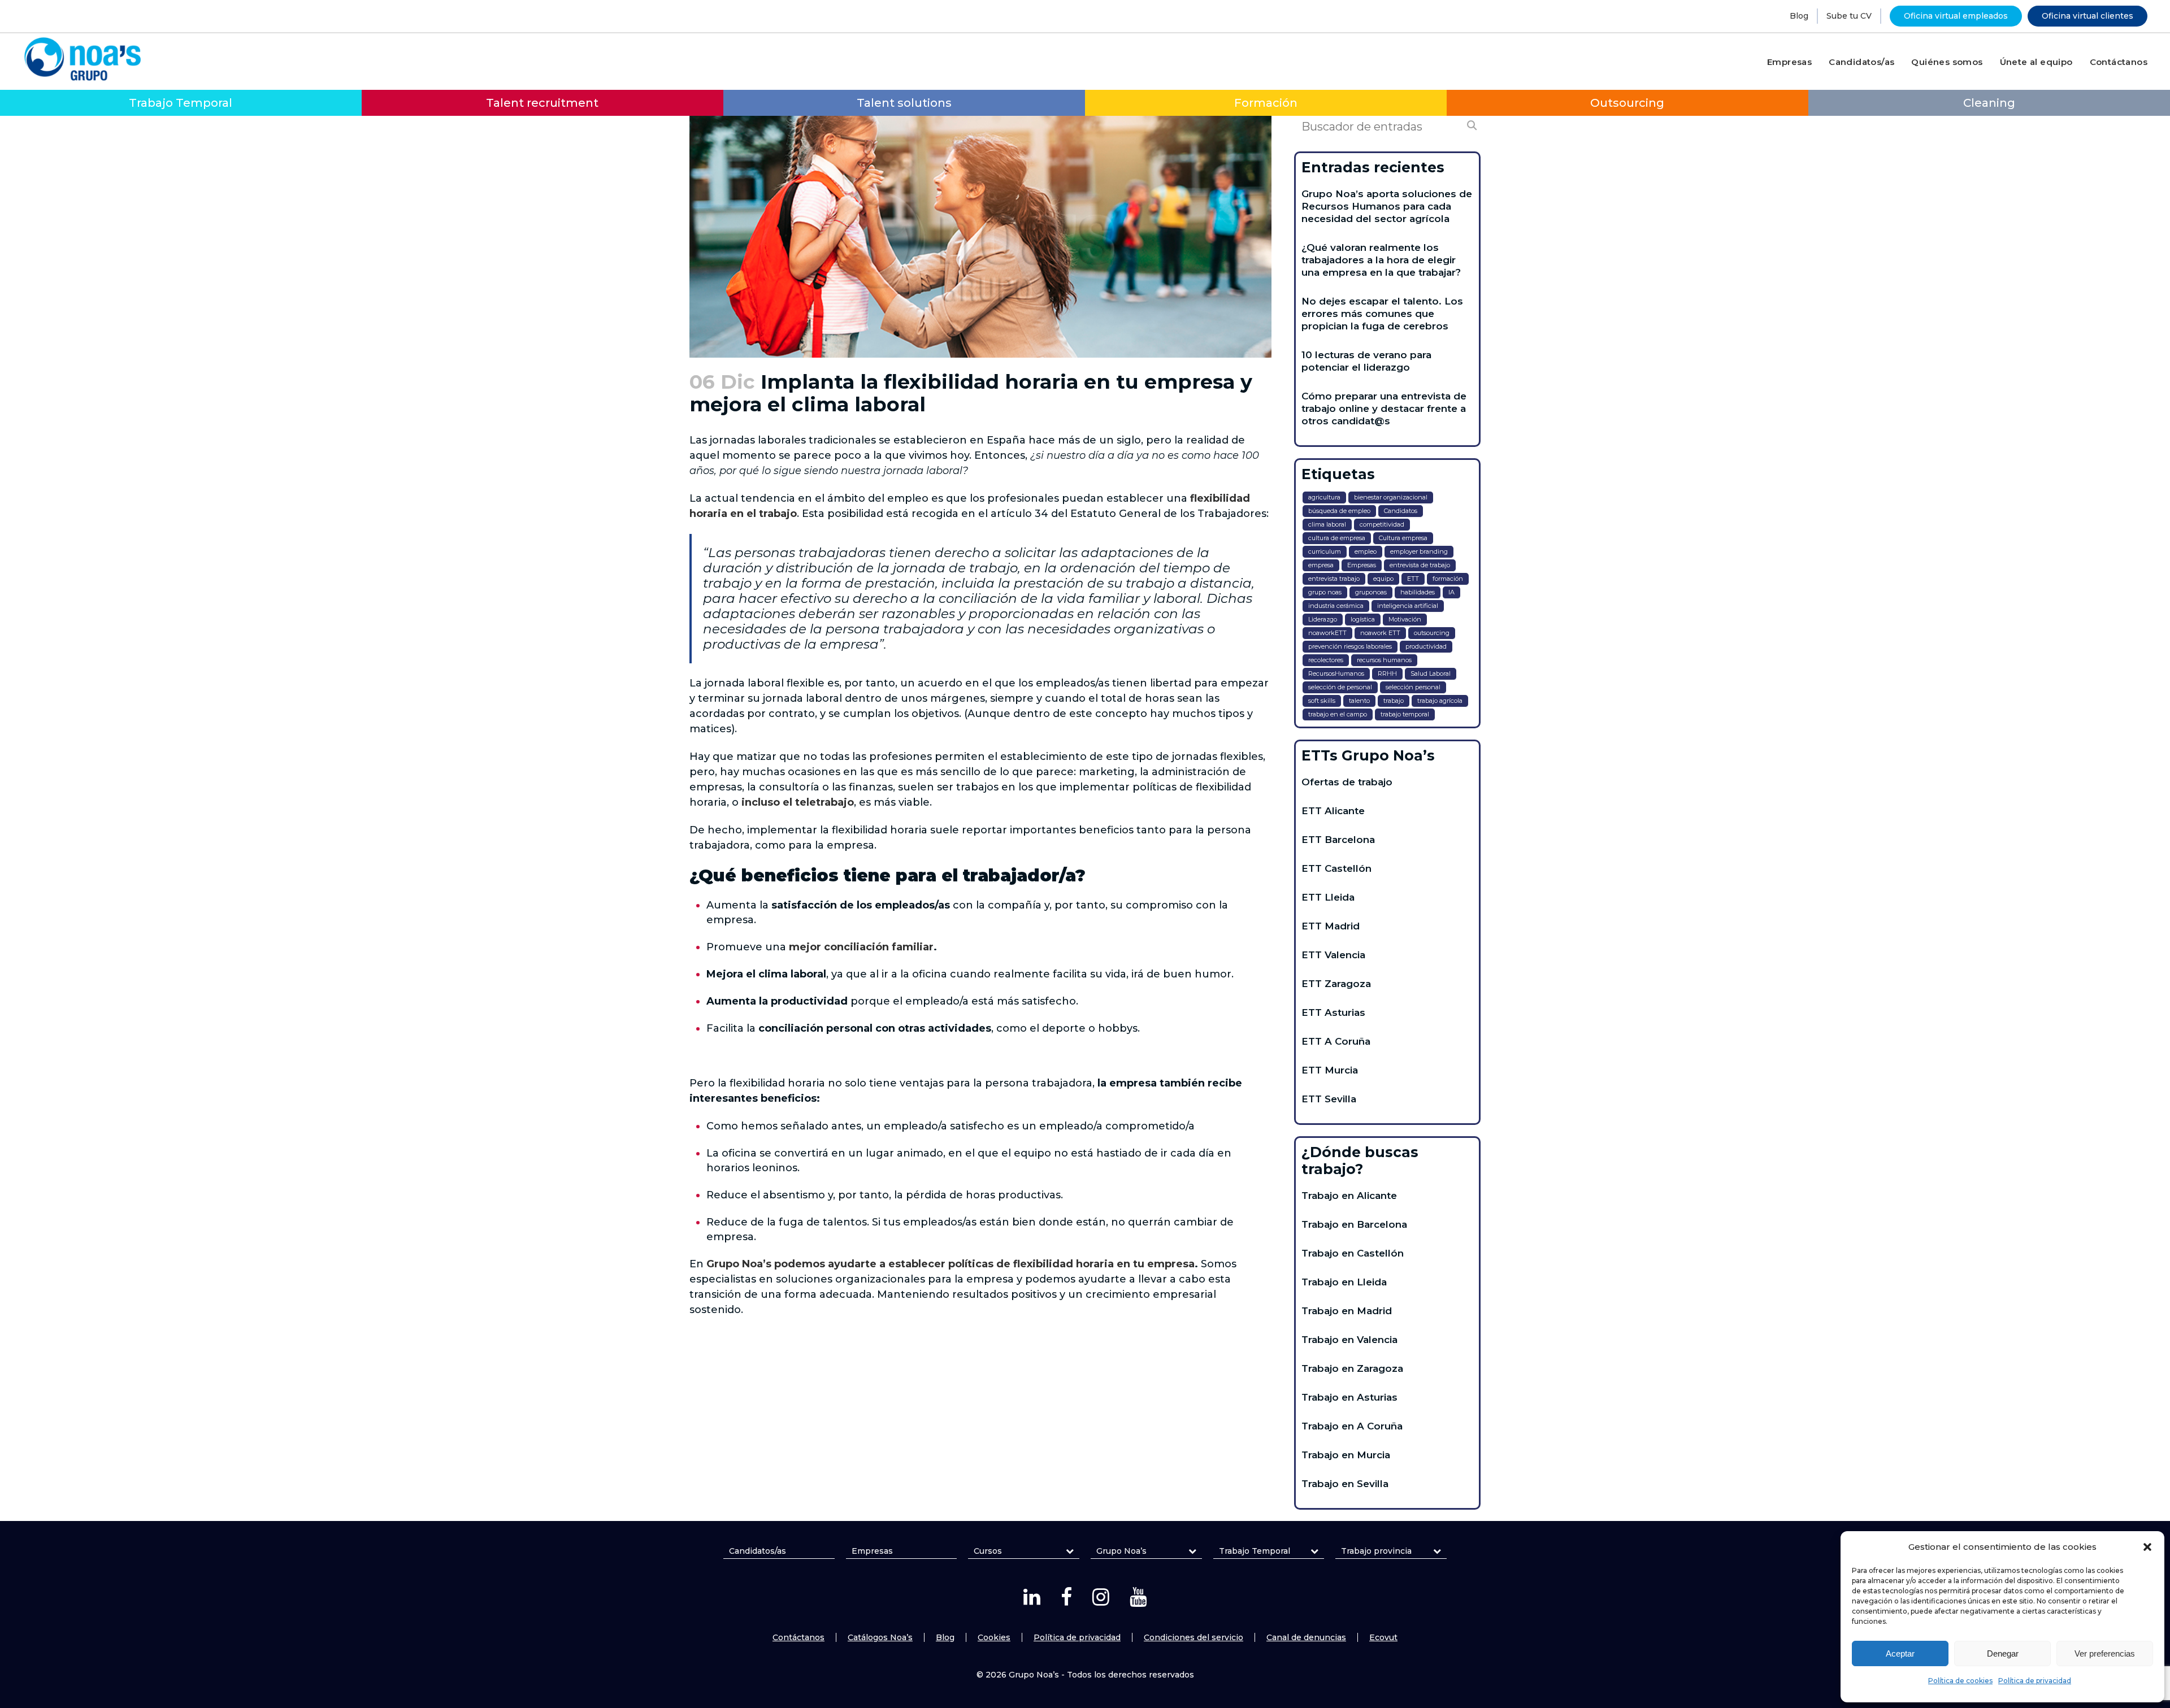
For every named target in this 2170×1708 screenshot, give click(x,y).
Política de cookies (1960, 1681)
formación (1448, 579)
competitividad (1382, 524)
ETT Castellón (1336, 868)
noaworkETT (1327, 633)
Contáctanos (798, 1637)
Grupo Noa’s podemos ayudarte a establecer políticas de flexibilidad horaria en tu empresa (951, 1264)
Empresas (1362, 565)
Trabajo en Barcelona (1354, 1224)
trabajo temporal (1405, 714)
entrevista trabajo (1334, 579)
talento (1359, 701)
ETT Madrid (1331, 926)
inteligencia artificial (1408, 606)
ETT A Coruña (1336, 1041)
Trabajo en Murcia (1346, 1455)
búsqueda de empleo (1339, 511)
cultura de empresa (1337, 538)
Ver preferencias (2105, 1653)
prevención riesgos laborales (1350, 646)
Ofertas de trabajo (1347, 782)
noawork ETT (1380, 633)
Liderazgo (1323, 619)
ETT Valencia (1333, 955)
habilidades (1418, 592)
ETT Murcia (1330, 1070)
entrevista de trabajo (1420, 565)
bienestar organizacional (1391, 497)
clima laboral (1327, 524)
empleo (1366, 551)
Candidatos (1401, 511)
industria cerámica (1336, 606)
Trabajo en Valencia (1349, 1340)
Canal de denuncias (1306, 1637)
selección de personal (1340, 687)
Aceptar (1900, 1653)
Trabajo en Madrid (1347, 1311)
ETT (1413, 579)
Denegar (2003, 1653)
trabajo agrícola (1440, 701)
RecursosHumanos (1336, 673)
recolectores (1326, 660)
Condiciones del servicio (1193, 1637)
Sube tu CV (1849, 16)
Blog (1799, 16)
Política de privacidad (2035, 1681)
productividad (1426, 646)
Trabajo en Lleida (1344, 1282)
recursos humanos (1384, 660)
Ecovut (1383, 1637)
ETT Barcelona (1338, 840)
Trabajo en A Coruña (1352, 1426)
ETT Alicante (1333, 811)
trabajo (1394, 701)
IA (1451, 592)
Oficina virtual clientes (2087, 16)
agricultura (1324, 497)
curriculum (1325, 551)
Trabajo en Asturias (1349, 1397)
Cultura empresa (1403, 538)
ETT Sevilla (1329, 1099)
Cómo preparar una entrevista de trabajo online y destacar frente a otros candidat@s (1384, 408)
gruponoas (1371, 592)
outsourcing (1432, 633)
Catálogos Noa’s (880, 1637)
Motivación (1405, 619)
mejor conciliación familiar (861, 947)
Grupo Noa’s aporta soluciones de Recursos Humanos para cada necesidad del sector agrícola (1387, 206)
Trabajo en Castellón (1353, 1253)
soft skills (1322, 701)
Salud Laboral (1431, 673)
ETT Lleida (1328, 897)
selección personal (1413, 687)
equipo (1383, 579)
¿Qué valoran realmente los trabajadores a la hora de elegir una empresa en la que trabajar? (1381, 260)
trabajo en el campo (1338, 714)
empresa (1321, 565)
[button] (2147, 1547)
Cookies (994, 1637)
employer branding (1419, 551)
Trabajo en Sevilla (1345, 1484)
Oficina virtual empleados (1956, 16)
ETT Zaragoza (1336, 984)
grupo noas (1325, 592)
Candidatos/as (758, 1551)
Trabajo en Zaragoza (1352, 1368)
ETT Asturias (1333, 1012)
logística (1363, 619)
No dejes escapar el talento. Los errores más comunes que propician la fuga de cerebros (1382, 314)
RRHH (1387, 673)
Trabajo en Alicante (1349, 1196)
